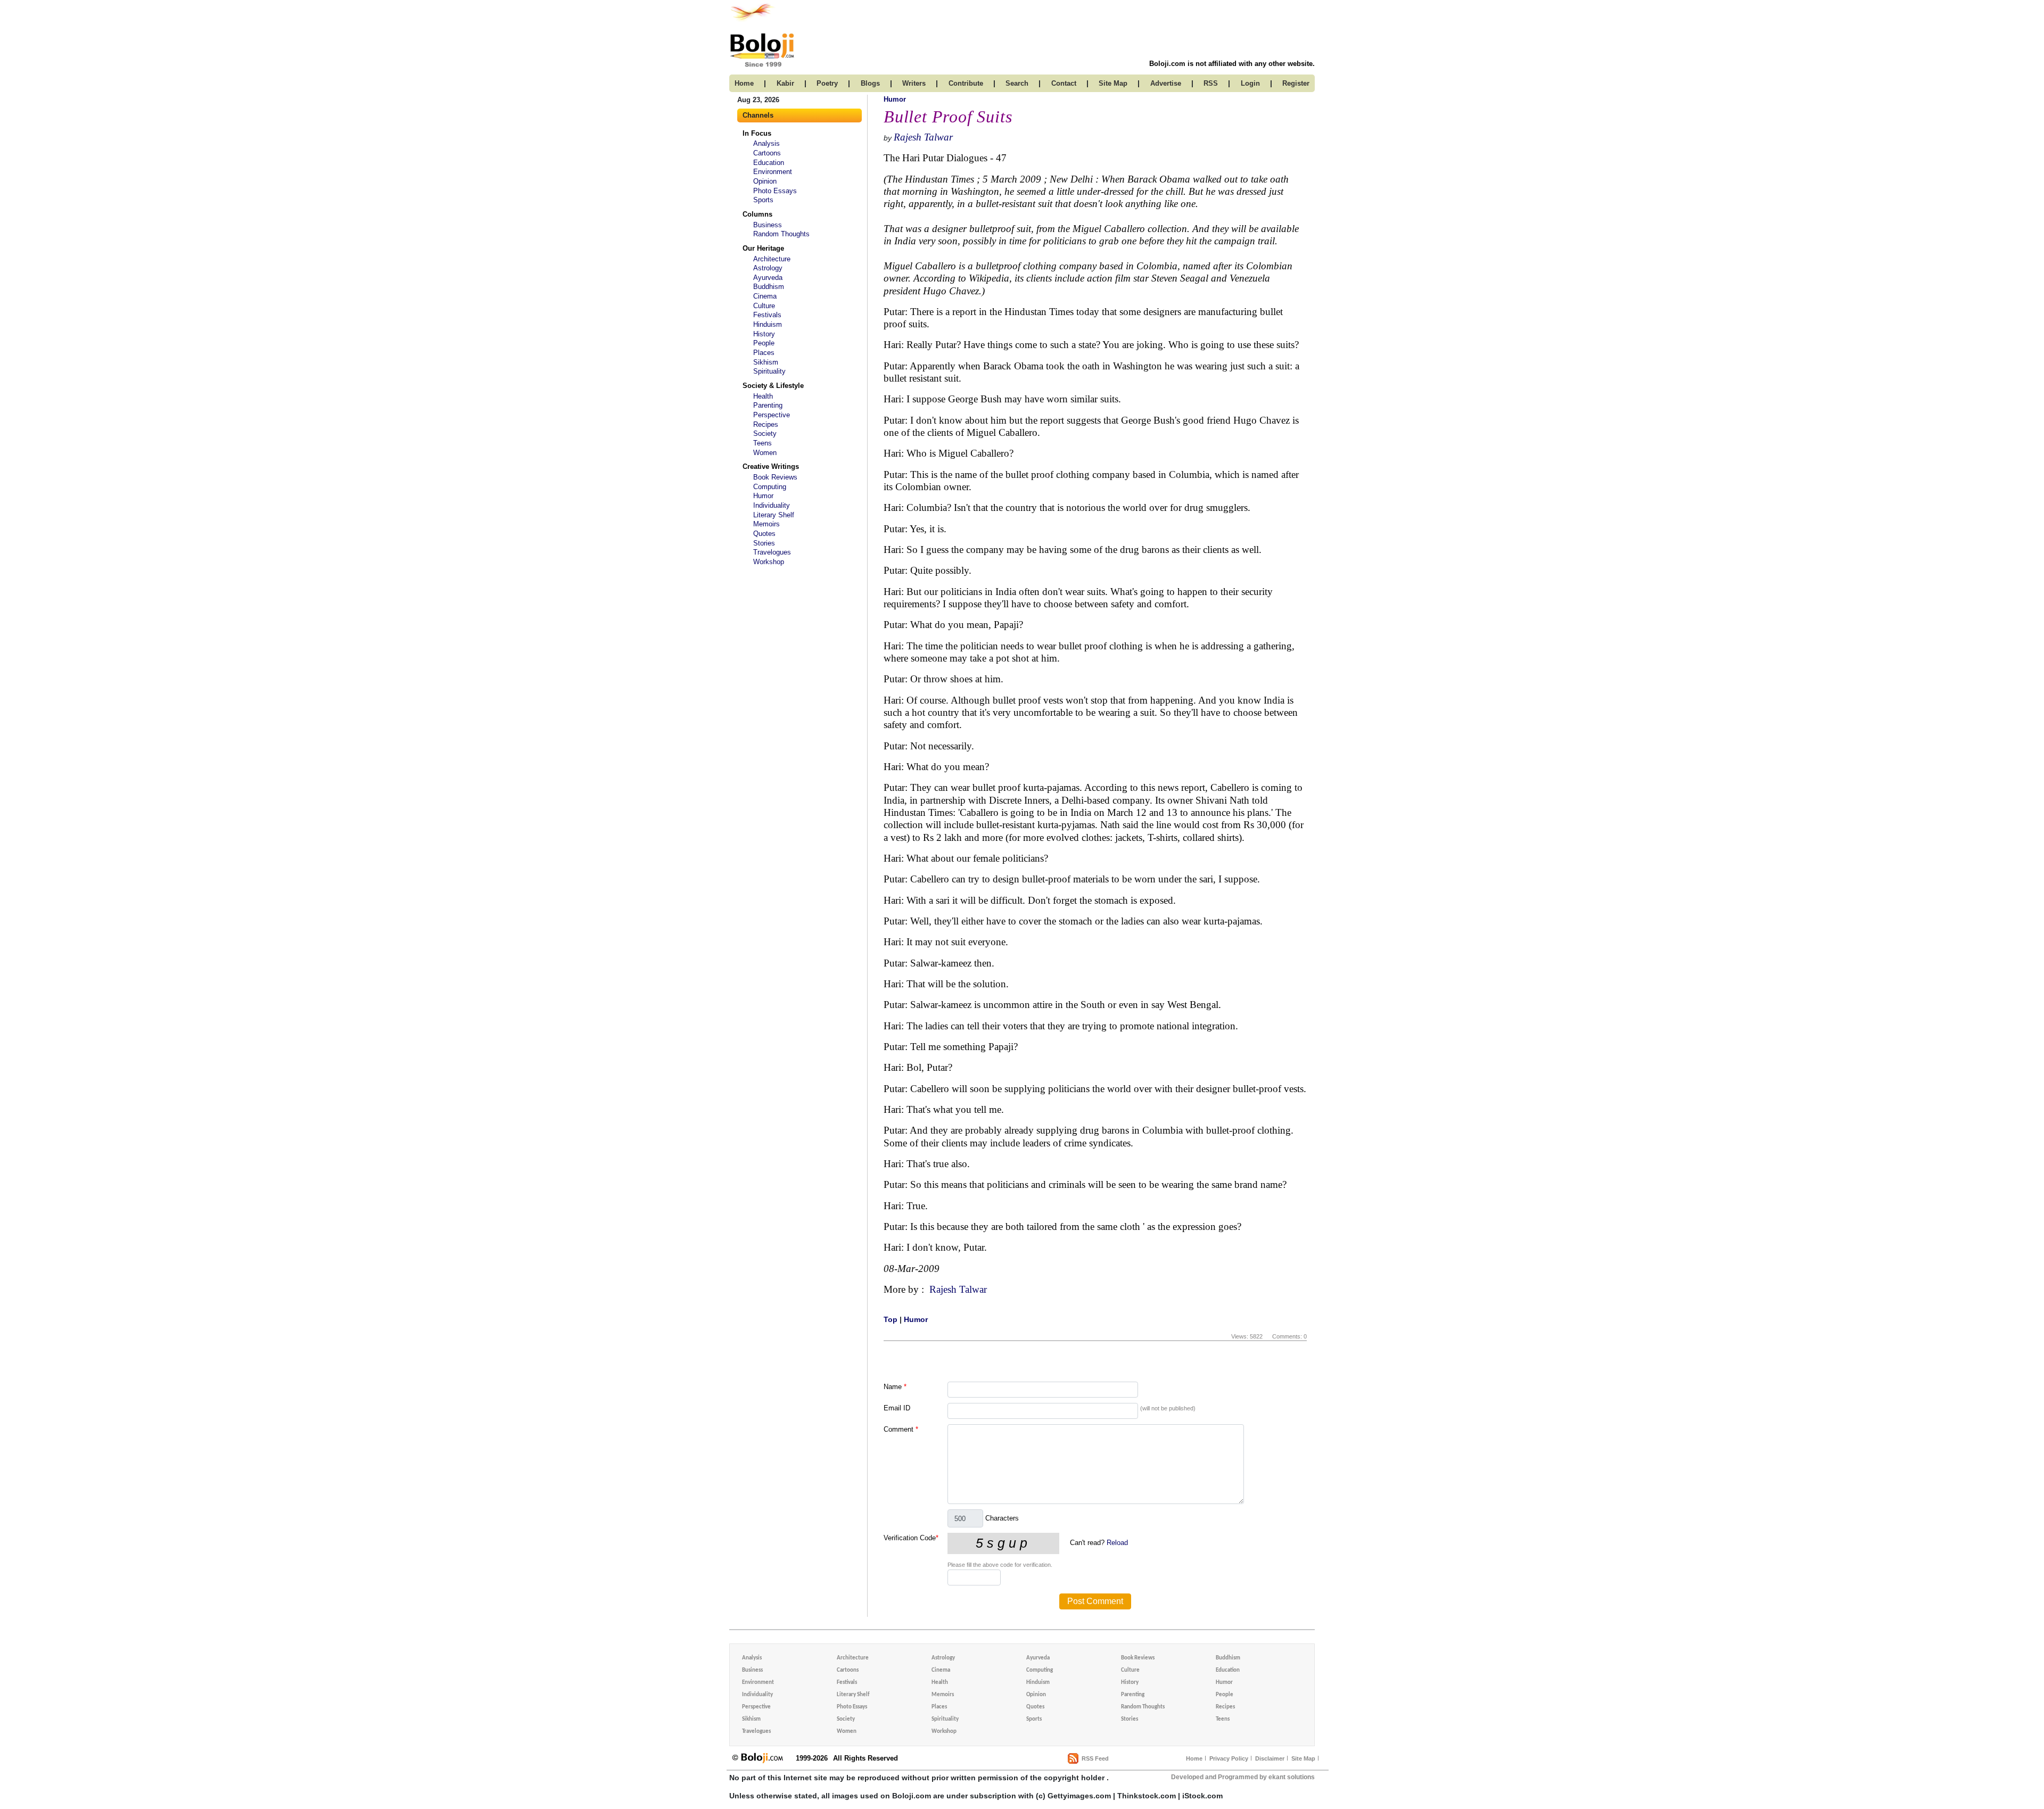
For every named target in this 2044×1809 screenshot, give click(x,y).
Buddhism (769, 287)
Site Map (1303, 1758)
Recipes (766, 424)
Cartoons (767, 153)
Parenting (768, 405)
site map (1113, 83)
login (1250, 83)
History (764, 334)
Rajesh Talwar (923, 137)
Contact (1064, 83)
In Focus (757, 133)
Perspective (772, 415)
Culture (764, 306)
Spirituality (769, 371)
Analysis (767, 143)
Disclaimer (1270, 1758)
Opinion (765, 181)
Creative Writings (771, 466)
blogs (870, 83)
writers (914, 83)
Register (1296, 83)
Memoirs (767, 524)
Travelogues (772, 552)
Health (763, 396)
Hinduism (768, 324)
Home (1194, 1758)
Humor (763, 496)
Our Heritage (763, 248)
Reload (1117, 1543)
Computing (770, 487)
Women (765, 453)
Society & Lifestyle (773, 386)
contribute (966, 83)
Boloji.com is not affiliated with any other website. (1232, 64)
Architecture (772, 259)
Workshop (769, 562)
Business (768, 225)
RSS (1211, 83)
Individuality (772, 505)
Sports (763, 200)
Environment (773, 172)
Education (769, 163)
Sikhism (766, 362)
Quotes (764, 534)
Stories (764, 543)
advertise (1166, 83)
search (1017, 83)
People (764, 343)
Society (765, 433)
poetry (827, 83)
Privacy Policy (1229, 1758)
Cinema (765, 296)
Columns (757, 214)
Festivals (767, 315)
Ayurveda (768, 278)
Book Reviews (775, 477)
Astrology (768, 268)
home (744, 83)
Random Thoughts (781, 234)
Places (764, 353)
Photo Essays (775, 191)
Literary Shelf (774, 515)
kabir (785, 83)
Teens (763, 443)
